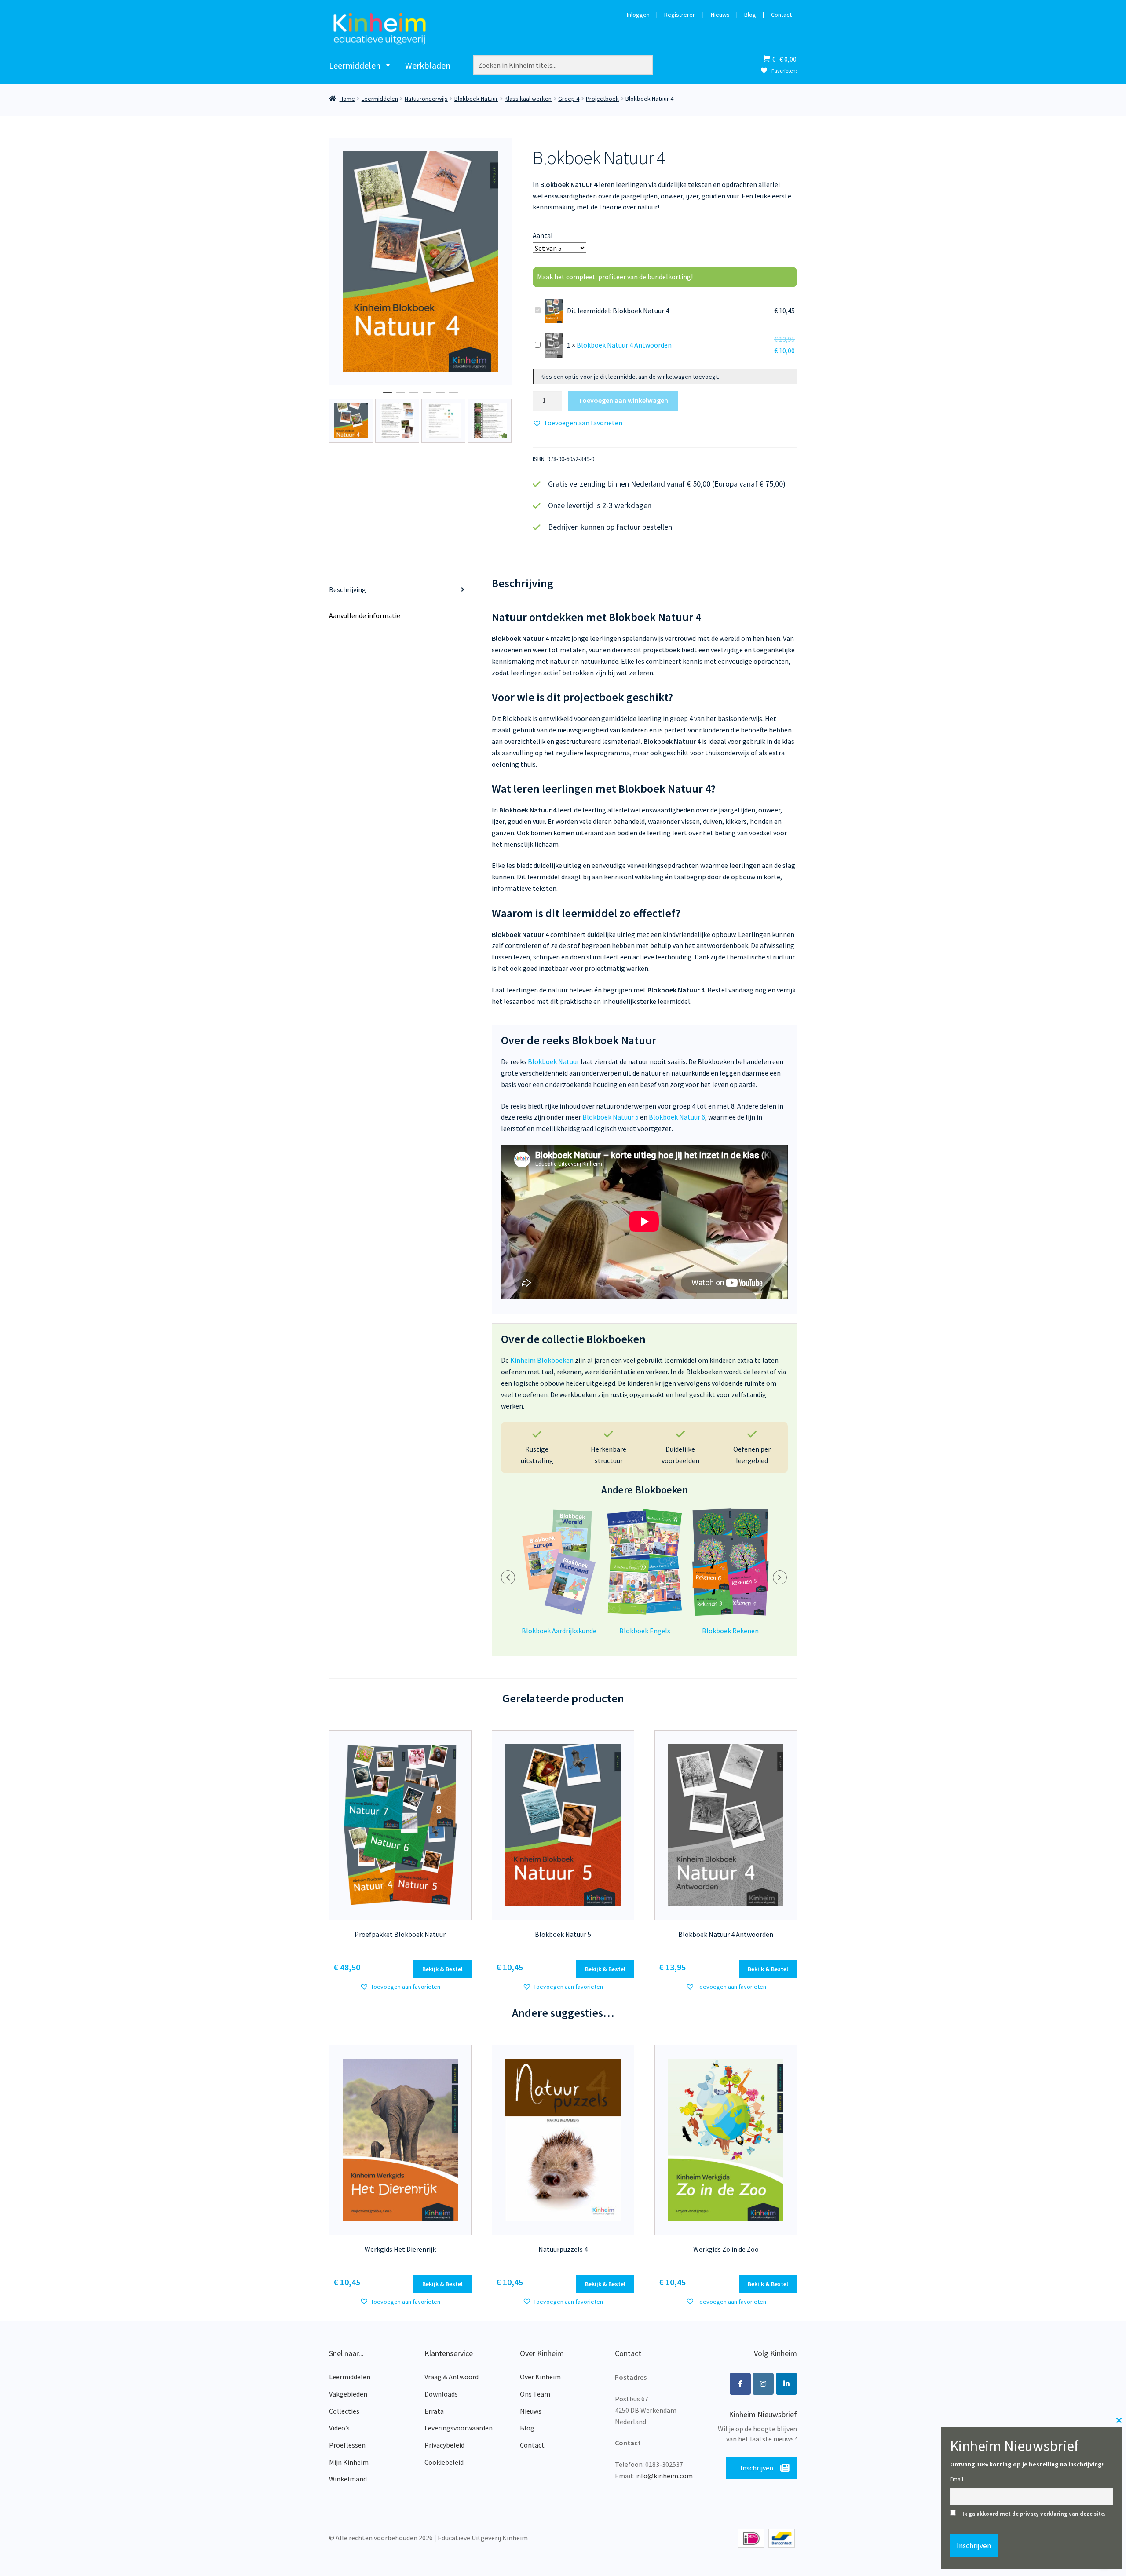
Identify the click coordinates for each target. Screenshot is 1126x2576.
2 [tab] (401, 396)
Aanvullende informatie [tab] (365, 615)
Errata (434, 2411)
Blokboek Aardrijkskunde (559, 1631)
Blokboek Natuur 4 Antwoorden (624, 345)
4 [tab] (427, 396)
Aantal (543, 235)
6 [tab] (453, 396)
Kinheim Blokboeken (542, 1360)
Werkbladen (428, 65)
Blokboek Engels (645, 1631)
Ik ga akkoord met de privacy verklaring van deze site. (1034, 2514)
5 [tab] (440, 396)
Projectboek (602, 99)
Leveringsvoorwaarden (459, 2428)
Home (347, 99)
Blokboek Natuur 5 (611, 1117)
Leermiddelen (355, 65)
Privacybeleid (444, 2445)
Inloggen (638, 15)
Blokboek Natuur (476, 99)
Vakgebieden (348, 2394)
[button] (578, 423)
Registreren (680, 15)
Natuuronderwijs (426, 99)
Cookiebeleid (444, 2462)
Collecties (344, 2411)
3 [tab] (414, 396)
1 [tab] (388, 396)
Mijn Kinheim (349, 2462)
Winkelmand (348, 2479)
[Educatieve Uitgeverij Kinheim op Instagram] (763, 2384)
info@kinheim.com (664, 2476)
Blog (750, 15)
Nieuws (720, 15)
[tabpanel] (421, 261)
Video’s (339, 2428)
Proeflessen (347, 2445)
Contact (781, 15)
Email (957, 2479)
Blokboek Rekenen (730, 1631)
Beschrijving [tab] (347, 589)
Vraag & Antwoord (451, 2377)
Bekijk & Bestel (442, 1969)
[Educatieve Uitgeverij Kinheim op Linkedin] (786, 2384)
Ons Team (535, 2394)
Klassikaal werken (528, 99)
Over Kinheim (540, 2377)
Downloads (441, 2394)
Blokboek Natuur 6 (677, 1117)
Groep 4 (569, 99)
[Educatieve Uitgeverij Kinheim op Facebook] (740, 2384)
